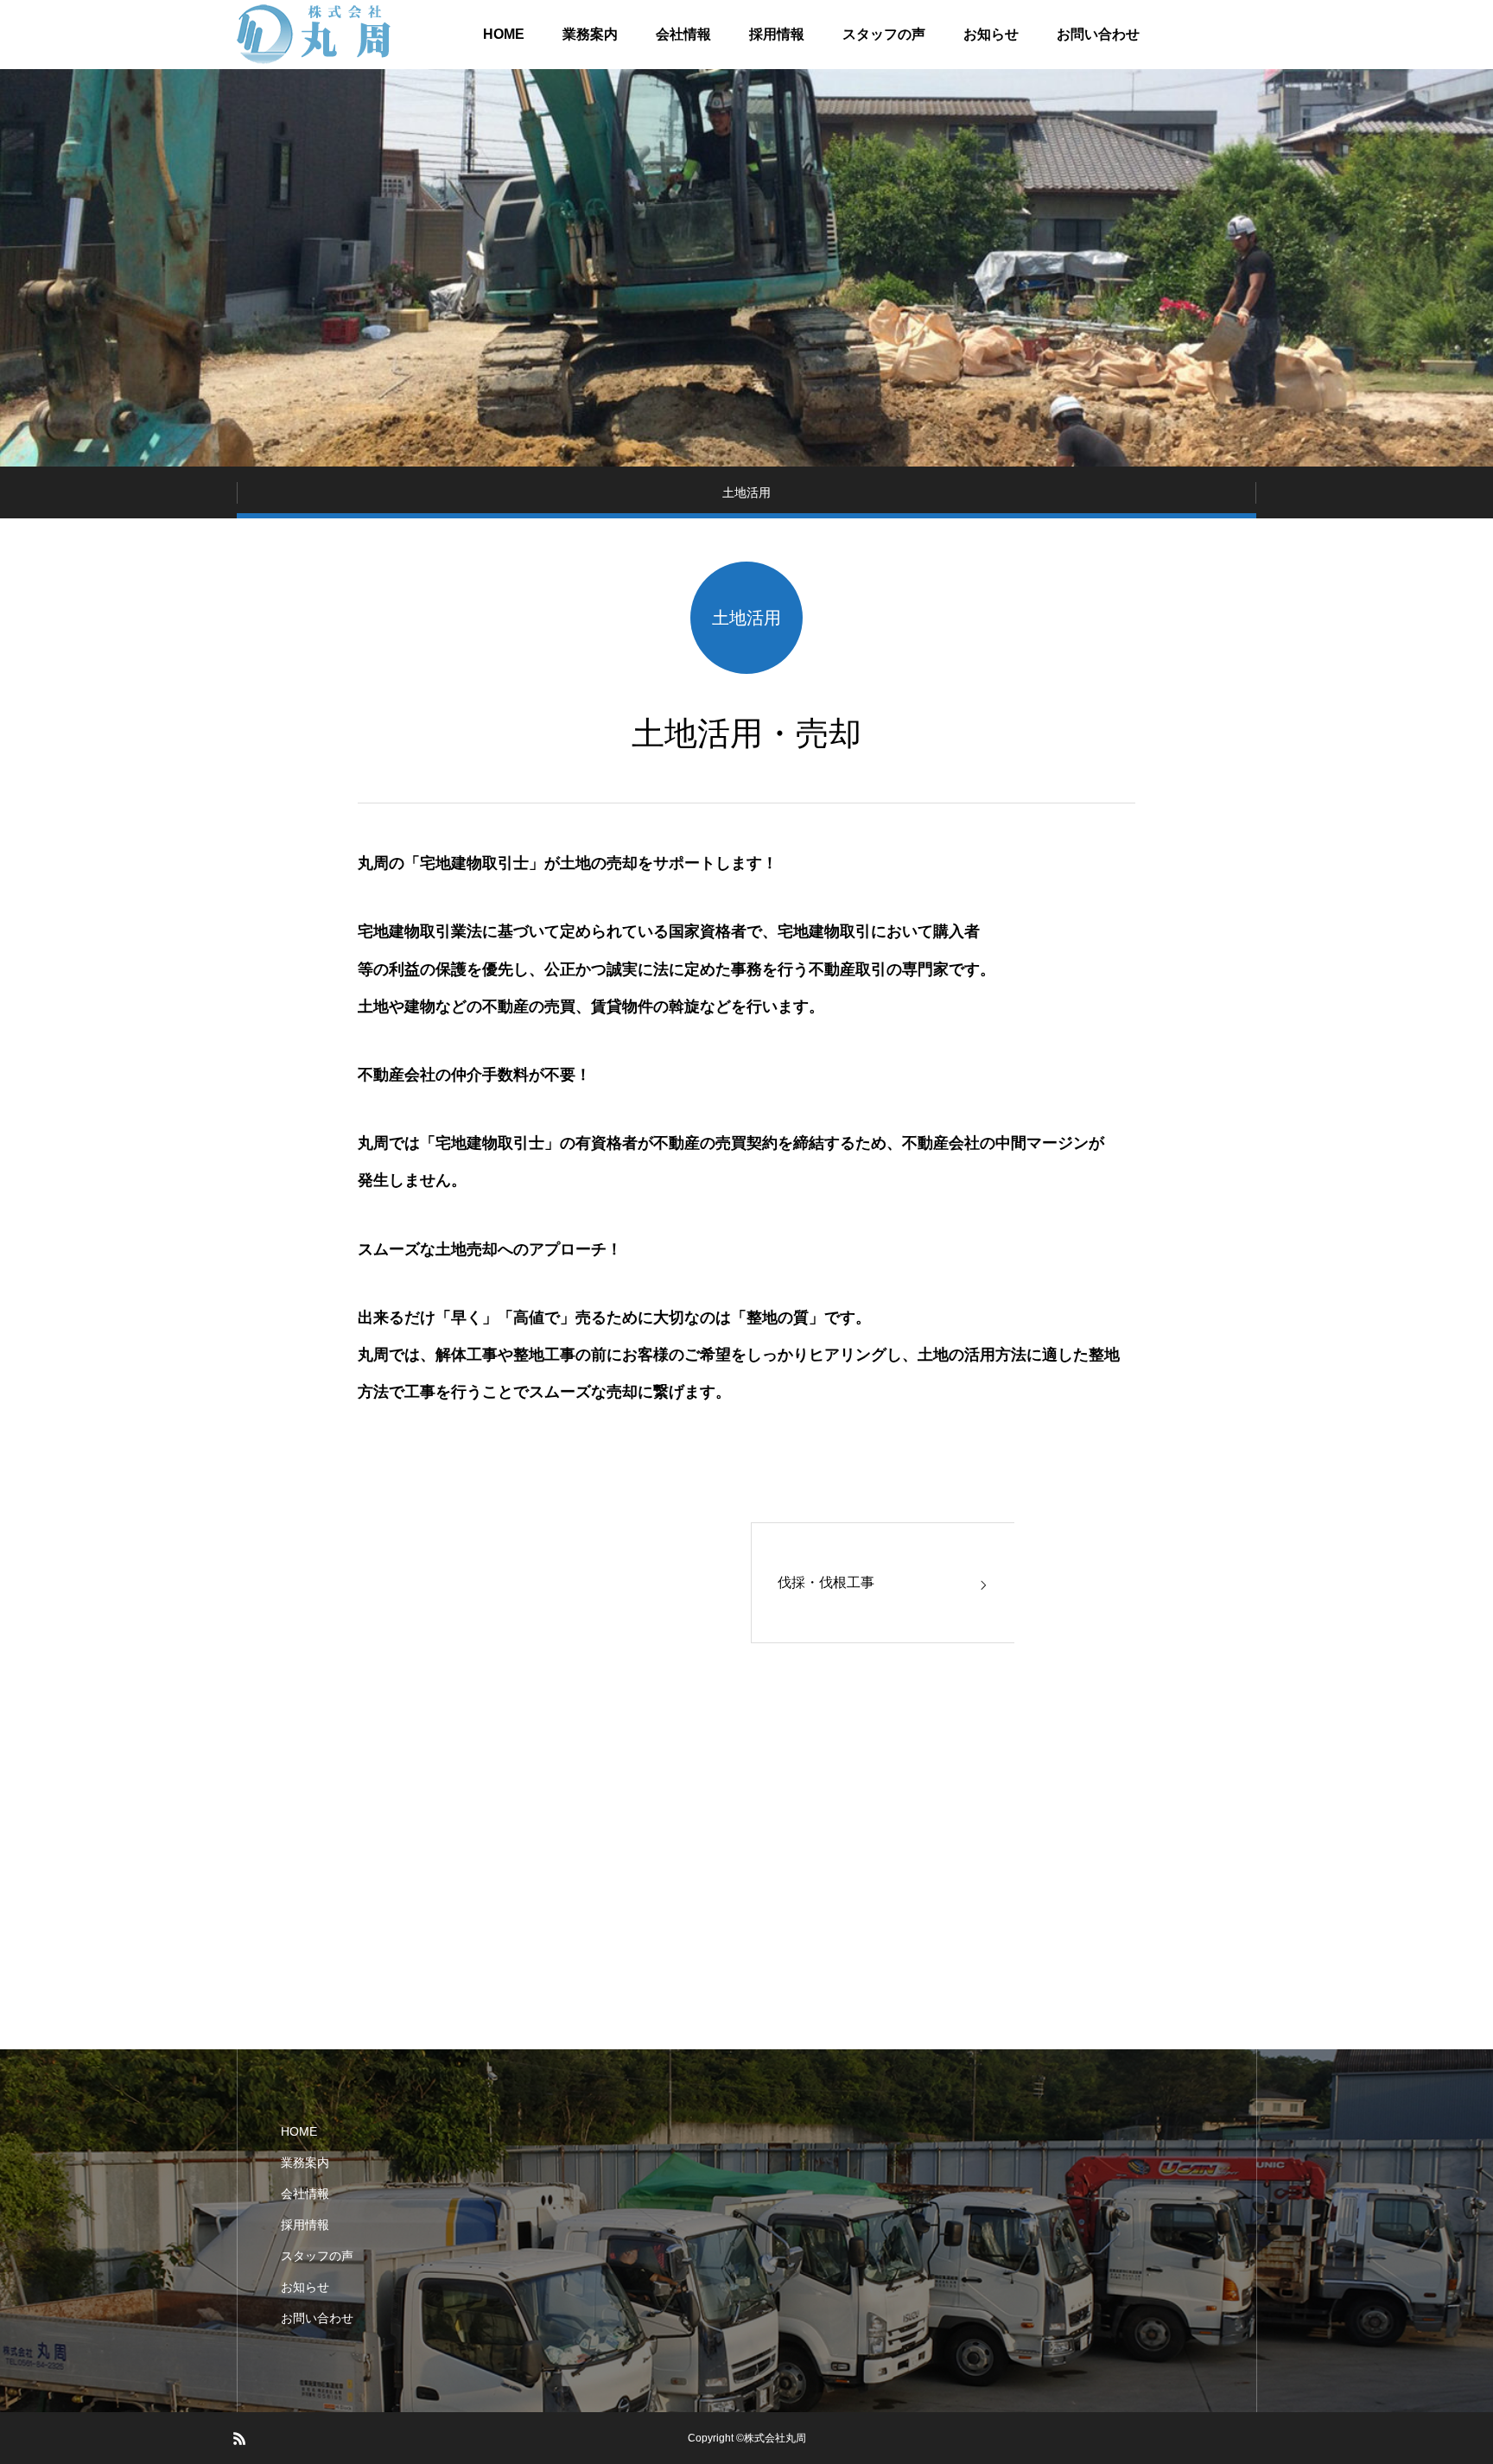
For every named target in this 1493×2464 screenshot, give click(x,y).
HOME (504, 34)
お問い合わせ (1098, 34)
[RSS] (239, 2438)
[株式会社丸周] (315, 35)
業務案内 (590, 34)
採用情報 (777, 34)
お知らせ (991, 34)
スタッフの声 (884, 34)
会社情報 (683, 34)
